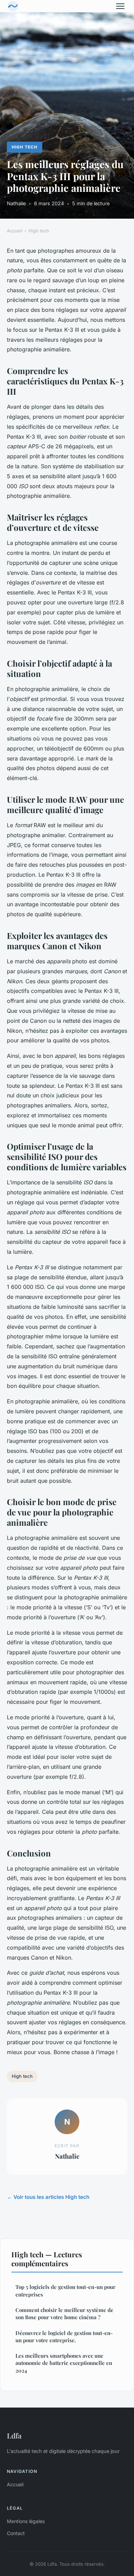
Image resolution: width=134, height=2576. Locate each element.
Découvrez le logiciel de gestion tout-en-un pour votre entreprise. (64, 2337)
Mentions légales (26, 2521)
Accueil (15, 231)
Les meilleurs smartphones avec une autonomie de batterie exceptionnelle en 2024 (64, 2363)
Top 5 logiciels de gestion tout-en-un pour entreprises (65, 2290)
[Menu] (120, 6)
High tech (25, 147)
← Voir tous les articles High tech (48, 2197)
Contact (16, 2533)
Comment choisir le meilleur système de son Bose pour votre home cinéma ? (64, 2314)
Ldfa (14, 2435)
